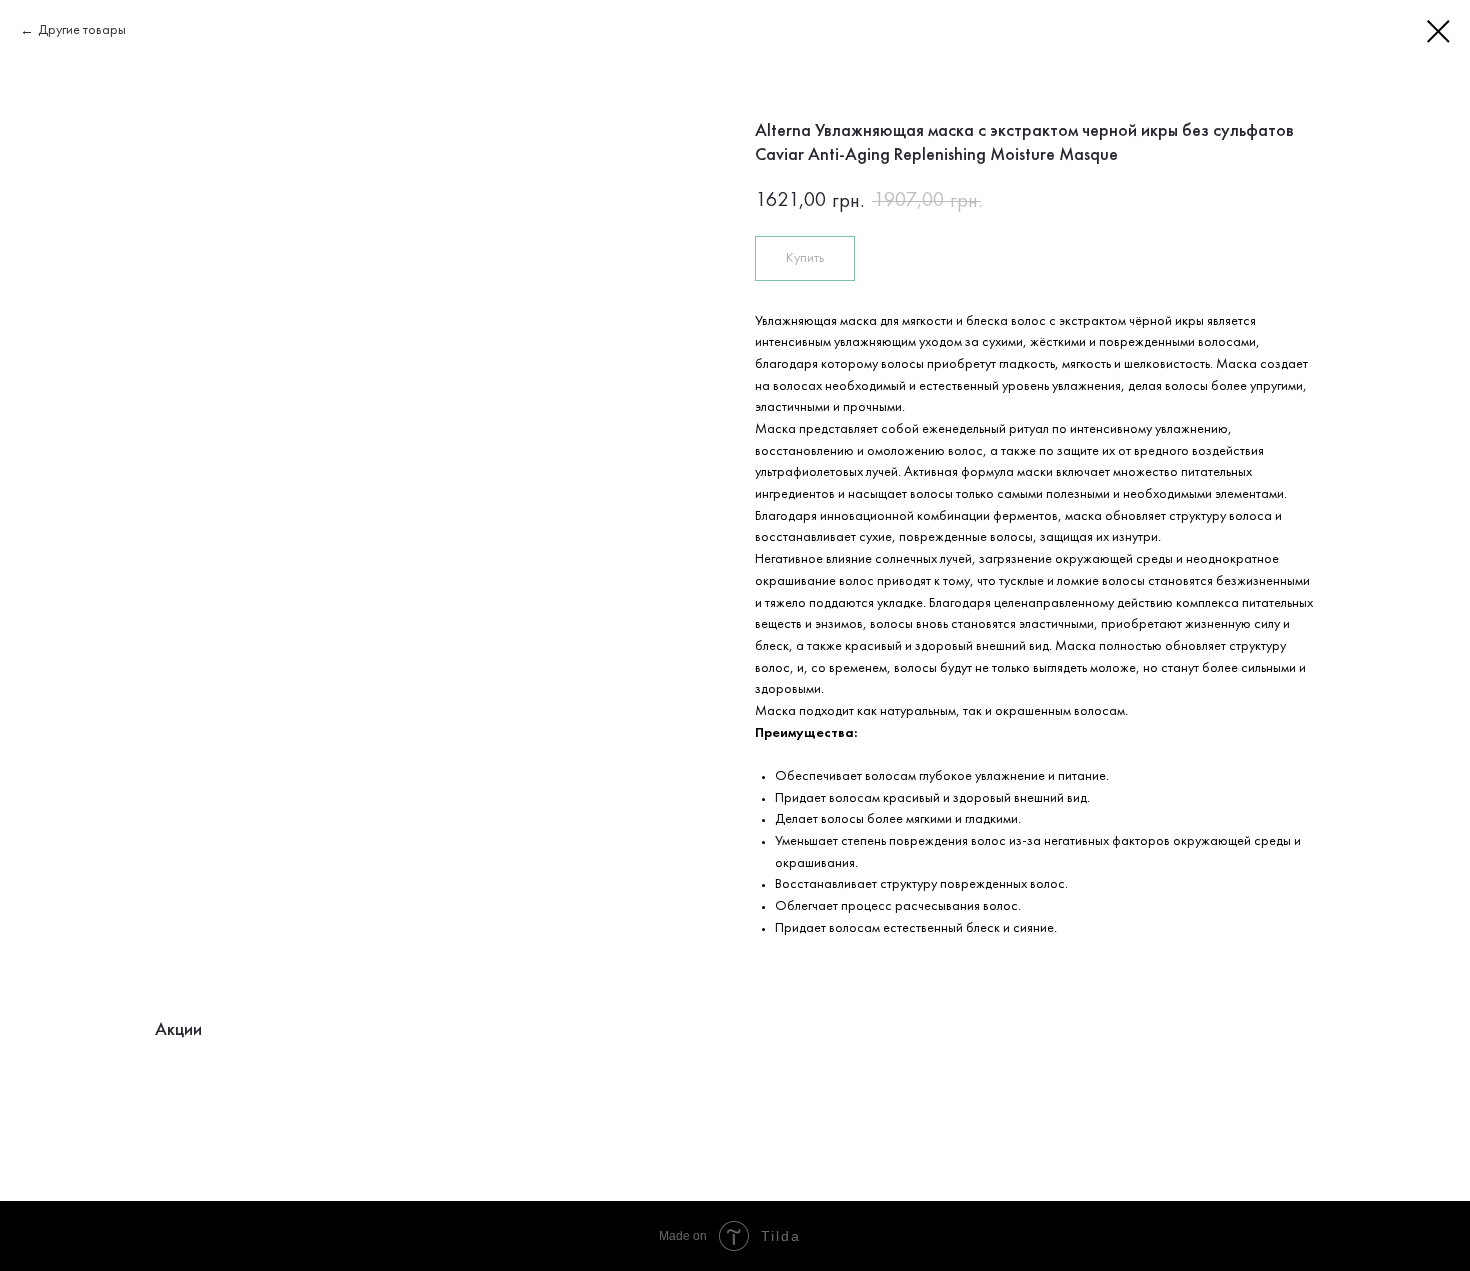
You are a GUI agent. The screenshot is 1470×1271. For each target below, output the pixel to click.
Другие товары (82, 30)
